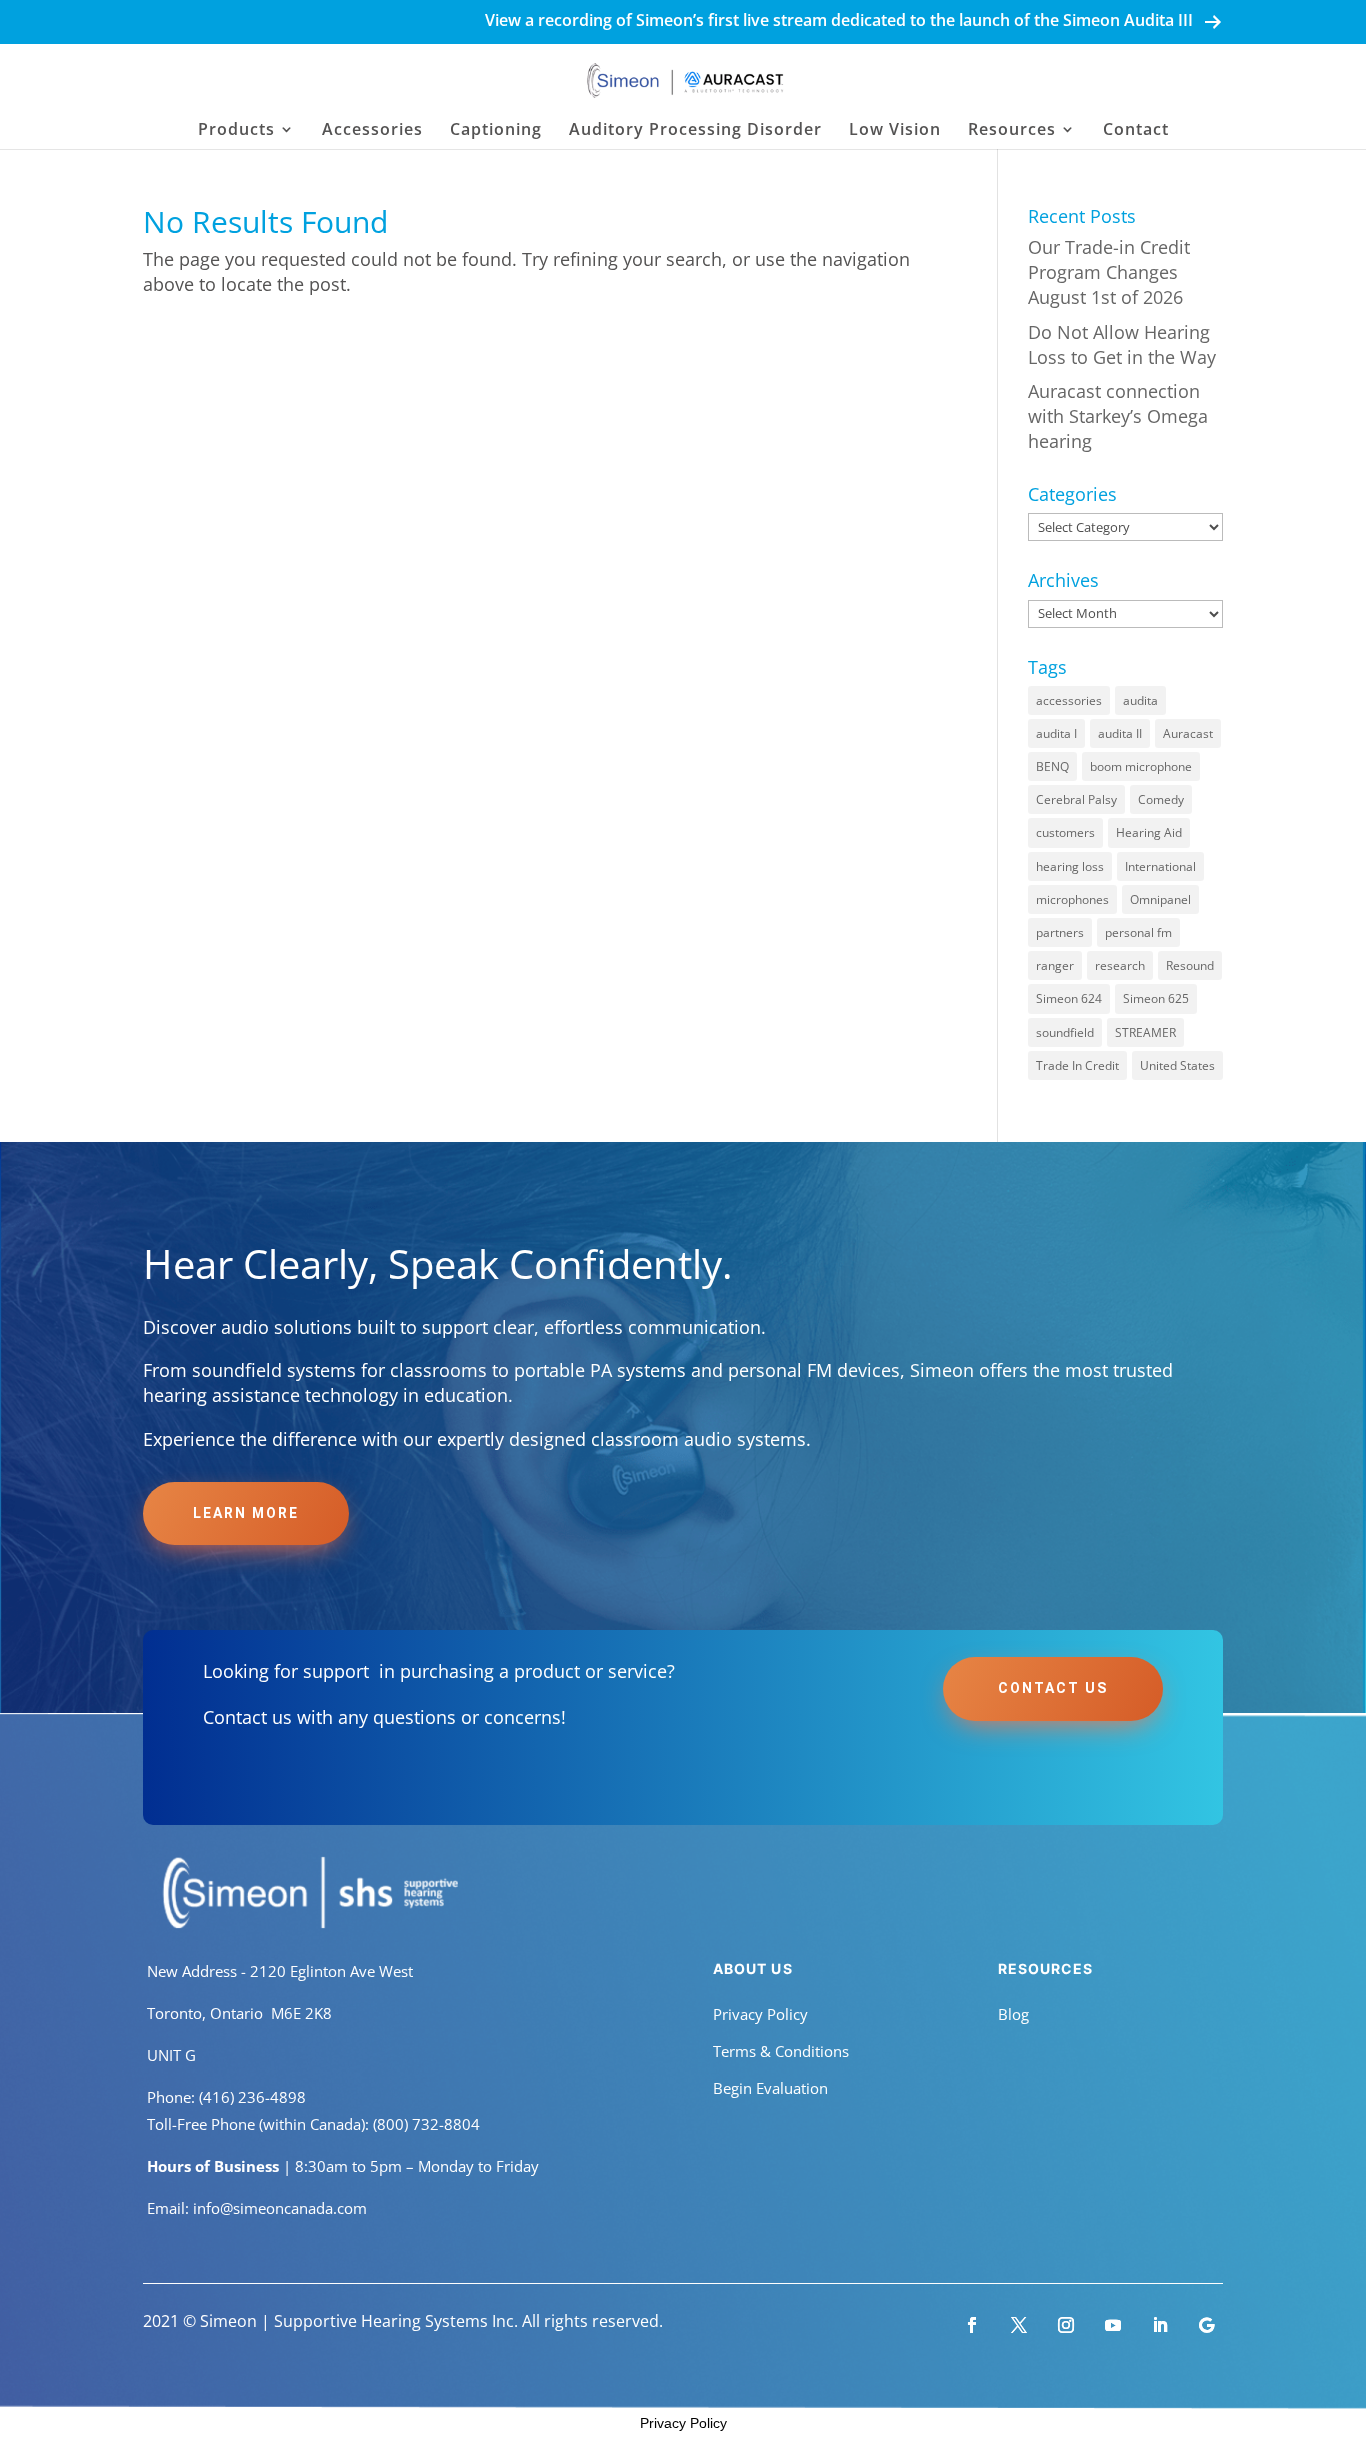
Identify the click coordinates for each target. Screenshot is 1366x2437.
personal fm (1138, 932)
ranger (1055, 965)
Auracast (1188, 733)
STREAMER (1145, 1032)
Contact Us (1053, 1688)
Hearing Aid (1149, 832)
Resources (1012, 131)
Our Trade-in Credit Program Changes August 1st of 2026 (1109, 272)
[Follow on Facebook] (972, 2325)
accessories (1069, 700)
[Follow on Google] (1207, 2325)
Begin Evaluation (770, 2088)
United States (1177, 1065)
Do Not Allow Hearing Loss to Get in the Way (1122, 344)
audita (1140, 700)
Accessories (372, 131)
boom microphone (1141, 766)
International (1160, 866)
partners (1060, 932)
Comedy (1161, 799)
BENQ (1052, 766)
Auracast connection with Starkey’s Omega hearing (1118, 416)
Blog (1013, 2014)
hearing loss (1070, 866)
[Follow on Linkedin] (1160, 2325)
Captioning (496, 131)
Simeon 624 (1069, 998)
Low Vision (895, 131)
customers (1065, 832)
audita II (1120, 733)
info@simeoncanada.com (280, 2208)
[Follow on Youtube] (1113, 2325)
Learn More (246, 1513)
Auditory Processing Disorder (695, 131)
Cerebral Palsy (1076, 799)
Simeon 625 (1156, 998)
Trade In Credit (1077, 1065)
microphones (1072, 899)
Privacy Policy (760, 2014)
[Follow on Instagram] (1066, 2325)
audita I (1056, 733)
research (1120, 965)
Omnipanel (1160, 899)
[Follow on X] (1019, 2325)
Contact (1136, 131)
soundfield (1065, 1032)
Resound (1190, 965)
